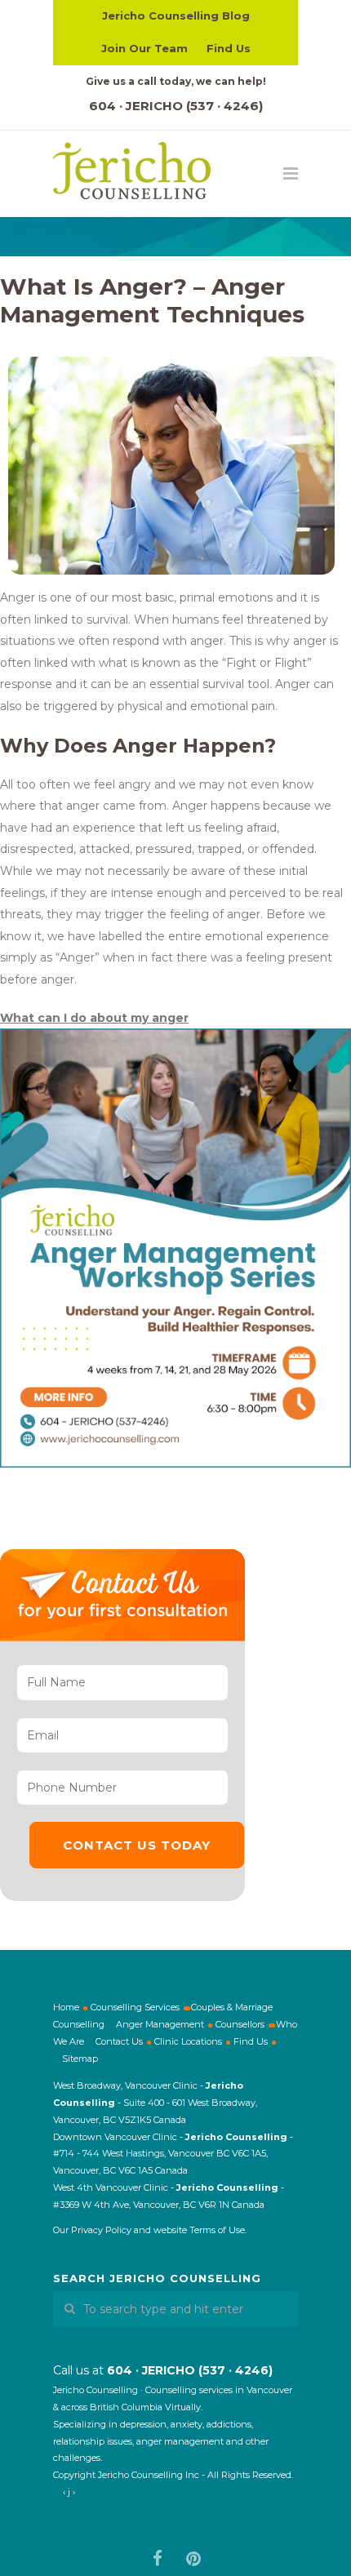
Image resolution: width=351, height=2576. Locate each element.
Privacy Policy (101, 2230)
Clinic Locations (188, 2041)
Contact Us (119, 2041)
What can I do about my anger (94, 1018)
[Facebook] (158, 2559)
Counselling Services (135, 2007)
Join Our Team (144, 48)
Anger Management (160, 2024)
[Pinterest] (193, 2559)
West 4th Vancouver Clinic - (115, 2187)
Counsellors (240, 2024)
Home (66, 2007)
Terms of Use (217, 2230)
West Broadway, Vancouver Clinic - (129, 2085)
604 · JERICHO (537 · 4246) (176, 106)
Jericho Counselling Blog (176, 16)
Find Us (229, 48)
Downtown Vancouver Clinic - (119, 2137)
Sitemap (80, 2059)
